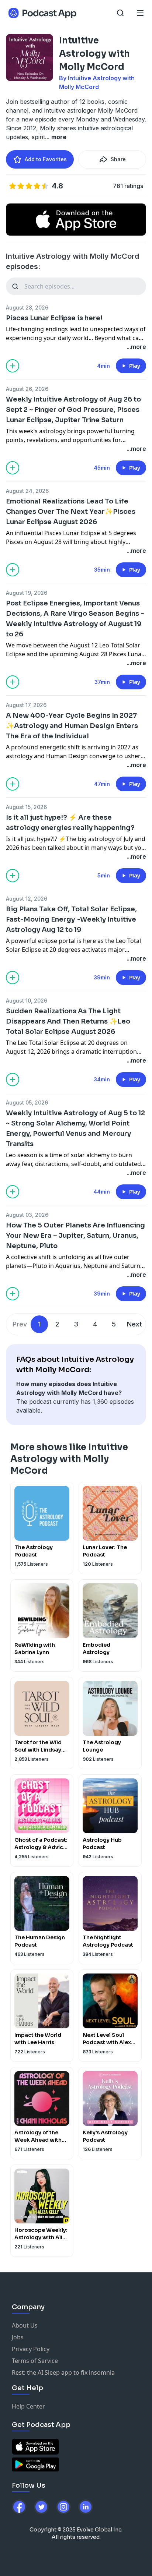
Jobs (18, 2337)
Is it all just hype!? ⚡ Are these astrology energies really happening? (70, 823)
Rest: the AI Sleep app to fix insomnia (63, 2372)
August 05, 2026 (27, 1103)
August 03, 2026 (27, 1215)
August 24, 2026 (27, 491)
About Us (25, 2325)
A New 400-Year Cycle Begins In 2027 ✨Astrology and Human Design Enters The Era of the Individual (72, 726)
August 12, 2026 (27, 899)
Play (135, 366)
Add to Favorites (46, 159)
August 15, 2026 (26, 807)
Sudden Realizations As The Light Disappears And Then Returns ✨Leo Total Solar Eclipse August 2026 (68, 1021)
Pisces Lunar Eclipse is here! (54, 318)
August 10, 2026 (27, 1001)
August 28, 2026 (27, 308)
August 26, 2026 (27, 389)
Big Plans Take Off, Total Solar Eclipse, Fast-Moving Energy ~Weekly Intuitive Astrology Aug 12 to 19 (71, 919)
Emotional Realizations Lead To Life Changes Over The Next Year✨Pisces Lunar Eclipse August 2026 (71, 512)
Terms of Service (35, 2361)
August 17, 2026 (26, 705)
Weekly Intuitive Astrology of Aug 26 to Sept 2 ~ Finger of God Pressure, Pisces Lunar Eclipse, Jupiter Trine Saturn (73, 410)
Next (134, 1324)
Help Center (28, 2406)
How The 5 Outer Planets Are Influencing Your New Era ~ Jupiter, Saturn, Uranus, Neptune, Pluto (75, 1236)
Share (118, 159)
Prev (20, 1324)
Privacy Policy (31, 2349)
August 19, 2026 (27, 593)
